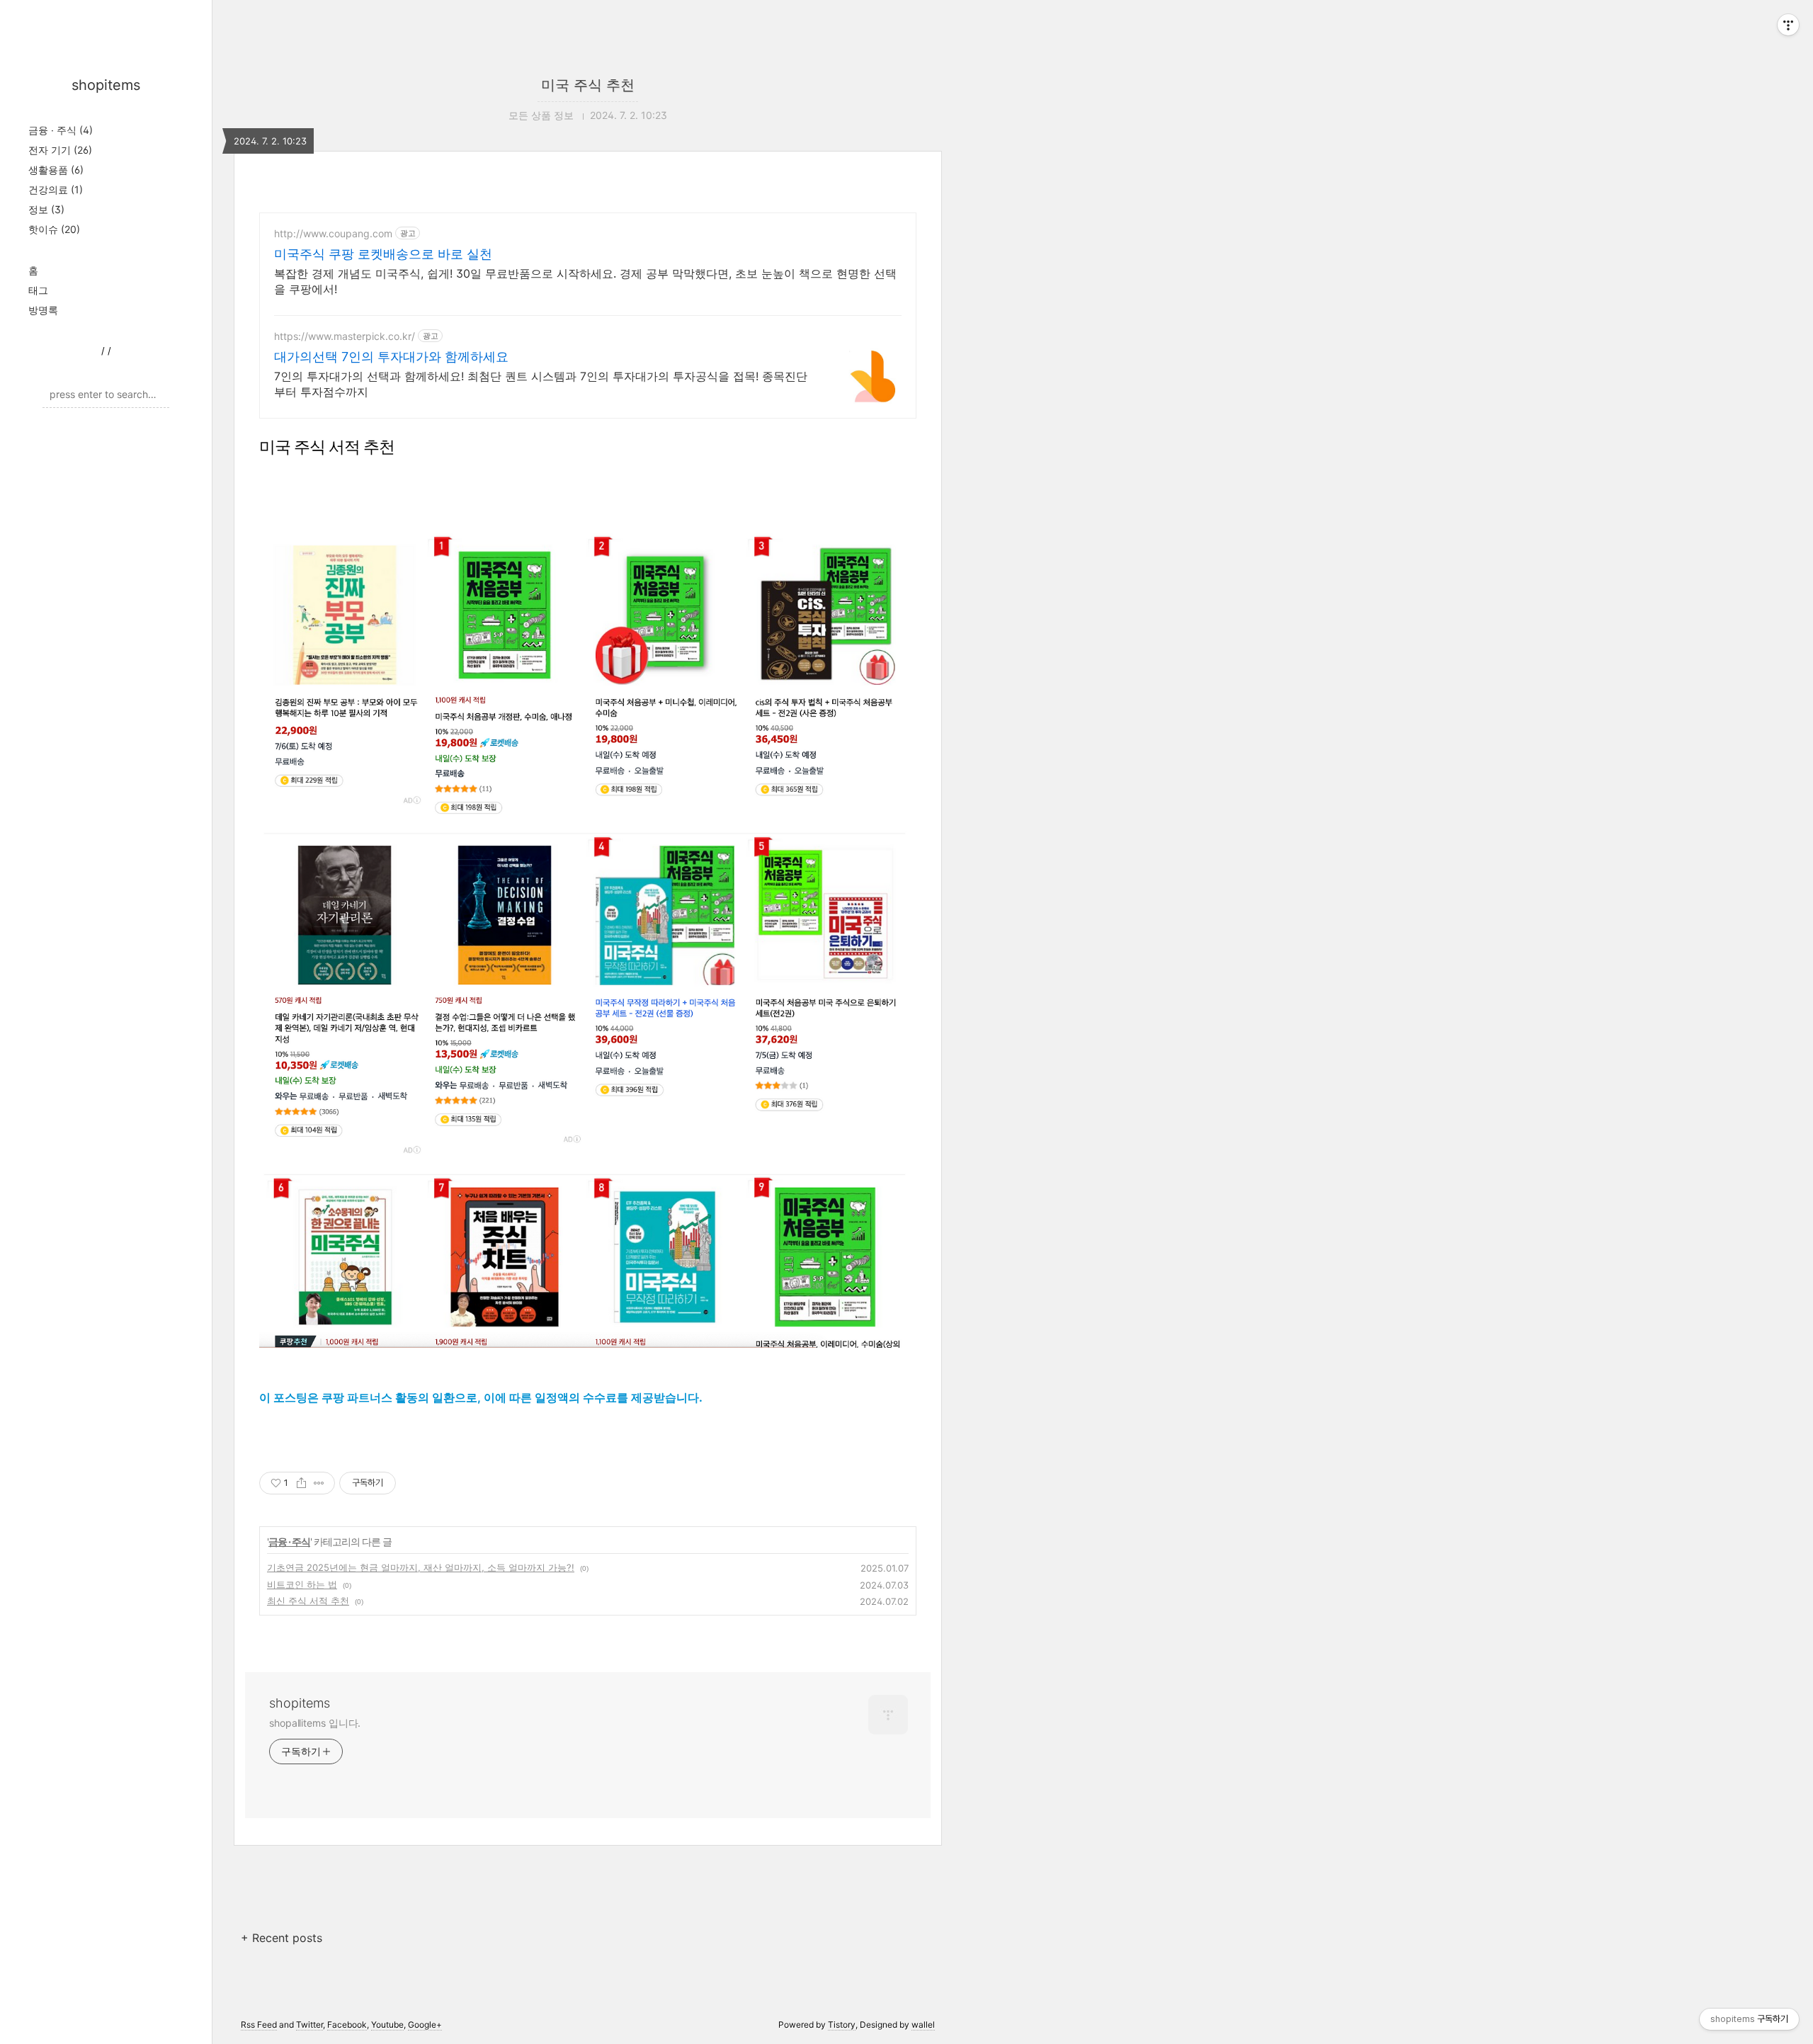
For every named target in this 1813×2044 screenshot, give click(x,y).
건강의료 (56, 189)
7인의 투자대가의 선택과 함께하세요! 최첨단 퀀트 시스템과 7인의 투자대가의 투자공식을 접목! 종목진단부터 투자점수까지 (541, 384)
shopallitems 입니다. (315, 1723)
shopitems (106, 85)
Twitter (309, 2025)
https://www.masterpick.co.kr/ (345, 336)
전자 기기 (60, 150)
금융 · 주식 (61, 130)
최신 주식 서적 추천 (308, 1601)
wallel (923, 2025)
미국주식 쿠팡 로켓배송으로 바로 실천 (383, 254)
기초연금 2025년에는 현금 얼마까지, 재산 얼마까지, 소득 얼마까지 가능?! (421, 1567)
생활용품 (56, 170)
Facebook (347, 2025)
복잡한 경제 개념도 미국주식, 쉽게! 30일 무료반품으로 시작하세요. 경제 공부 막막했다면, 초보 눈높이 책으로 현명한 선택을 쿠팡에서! (585, 281)
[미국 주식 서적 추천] (588, 936)
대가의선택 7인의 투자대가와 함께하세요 (391, 357)
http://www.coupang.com (333, 233)
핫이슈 (54, 229)
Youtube (387, 2025)
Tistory (842, 2025)
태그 (38, 290)
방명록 (43, 310)
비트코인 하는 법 (302, 1584)
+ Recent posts (282, 1938)
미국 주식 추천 (588, 85)
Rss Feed (259, 2025)
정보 (46, 209)
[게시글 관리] (319, 1483)
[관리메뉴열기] (1788, 25)
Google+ (425, 2025)
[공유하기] (301, 1483)
